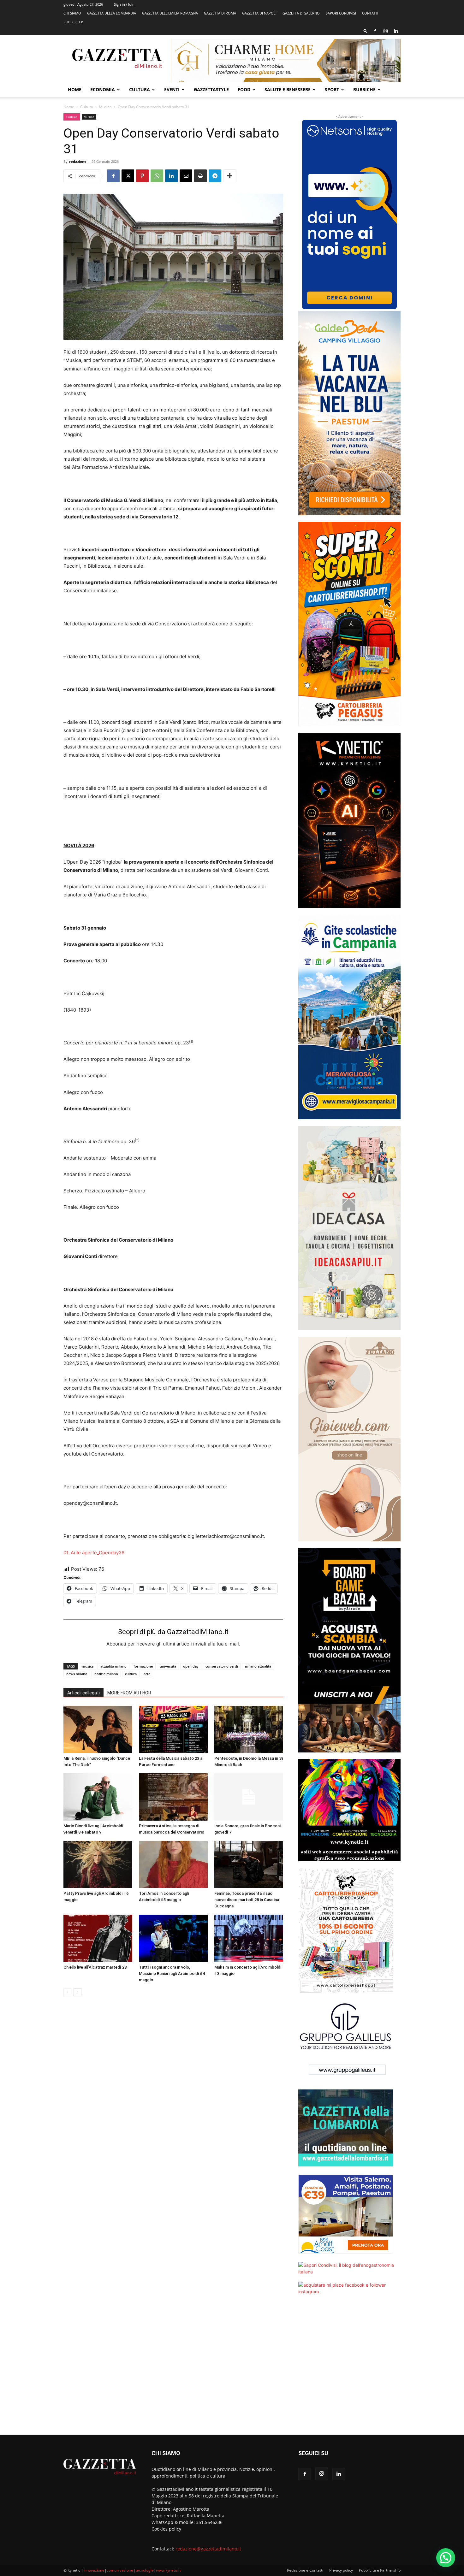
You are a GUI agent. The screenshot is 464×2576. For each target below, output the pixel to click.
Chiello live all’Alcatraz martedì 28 (95, 1967)
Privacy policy (341, 2570)
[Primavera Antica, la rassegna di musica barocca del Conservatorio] (173, 1797)
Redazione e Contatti (305, 2570)
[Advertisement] (349, 2369)
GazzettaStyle (211, 89)
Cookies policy (166, 2529)
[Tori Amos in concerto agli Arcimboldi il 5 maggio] (173, 1864)
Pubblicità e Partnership (380, 2570)
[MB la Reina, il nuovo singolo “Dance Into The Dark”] (98, 1729)
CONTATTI (370, 13)
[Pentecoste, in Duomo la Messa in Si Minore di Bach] (249, 1729)
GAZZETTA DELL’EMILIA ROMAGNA (170, 13)
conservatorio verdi (222, 1666)
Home (75, 89)
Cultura (140, 89)
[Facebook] (375, 31)
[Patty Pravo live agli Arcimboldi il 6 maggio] (98, 1864)
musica (88, 1666)
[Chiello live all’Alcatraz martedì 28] (98, 1938)
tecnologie (145, 2570)
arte (147, 1674)
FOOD (244, 89)
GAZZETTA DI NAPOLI (259, 13)
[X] (128, 176)
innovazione (94, 2570)
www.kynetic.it (168, 2570)
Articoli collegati (83, 1693)
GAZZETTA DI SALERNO (301, 13)
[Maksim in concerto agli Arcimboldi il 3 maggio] (249, 1938)
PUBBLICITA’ (73, 22)
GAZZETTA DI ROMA (220, 13)
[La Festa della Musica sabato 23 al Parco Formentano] (173, 1729)
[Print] (200, 176)
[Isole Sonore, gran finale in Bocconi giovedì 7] (249, 1797)
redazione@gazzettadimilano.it (208, 2549)
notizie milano (106, 1674)
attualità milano (113, 1666)
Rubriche (364, 89)
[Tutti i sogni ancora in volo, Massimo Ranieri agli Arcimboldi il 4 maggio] (173, 1938)
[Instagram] (385, 31)
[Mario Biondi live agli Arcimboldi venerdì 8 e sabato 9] (98, 1797)
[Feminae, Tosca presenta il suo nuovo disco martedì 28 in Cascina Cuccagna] (249, 1864)
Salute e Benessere (288, 89)
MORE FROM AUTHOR (129, 1693)
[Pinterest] (142, 176)
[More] (230, 176)
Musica (105, 107)
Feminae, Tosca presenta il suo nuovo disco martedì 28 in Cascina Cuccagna (247, 1900)
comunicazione (120, 2570)
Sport (332, 89)
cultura (131, 1674)
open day (191, 1666)
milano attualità (258, 1666)
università (168, 1666)
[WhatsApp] (157, 176)
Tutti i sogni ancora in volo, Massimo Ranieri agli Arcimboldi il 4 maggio (172, 1973)
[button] (366, 31)
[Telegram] (215, 176)
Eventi (172, 89)
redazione (78, 161)
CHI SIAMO (72, 13)
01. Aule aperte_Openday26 (94, 1553)
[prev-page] (67, 1992)
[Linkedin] (396, 31)
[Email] (186, 176)
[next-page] (77, 1992)
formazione (143, 1666)
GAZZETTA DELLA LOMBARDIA (112, 13)
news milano (77, 1674)
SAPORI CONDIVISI (341, 13)
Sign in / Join (124, 4)
